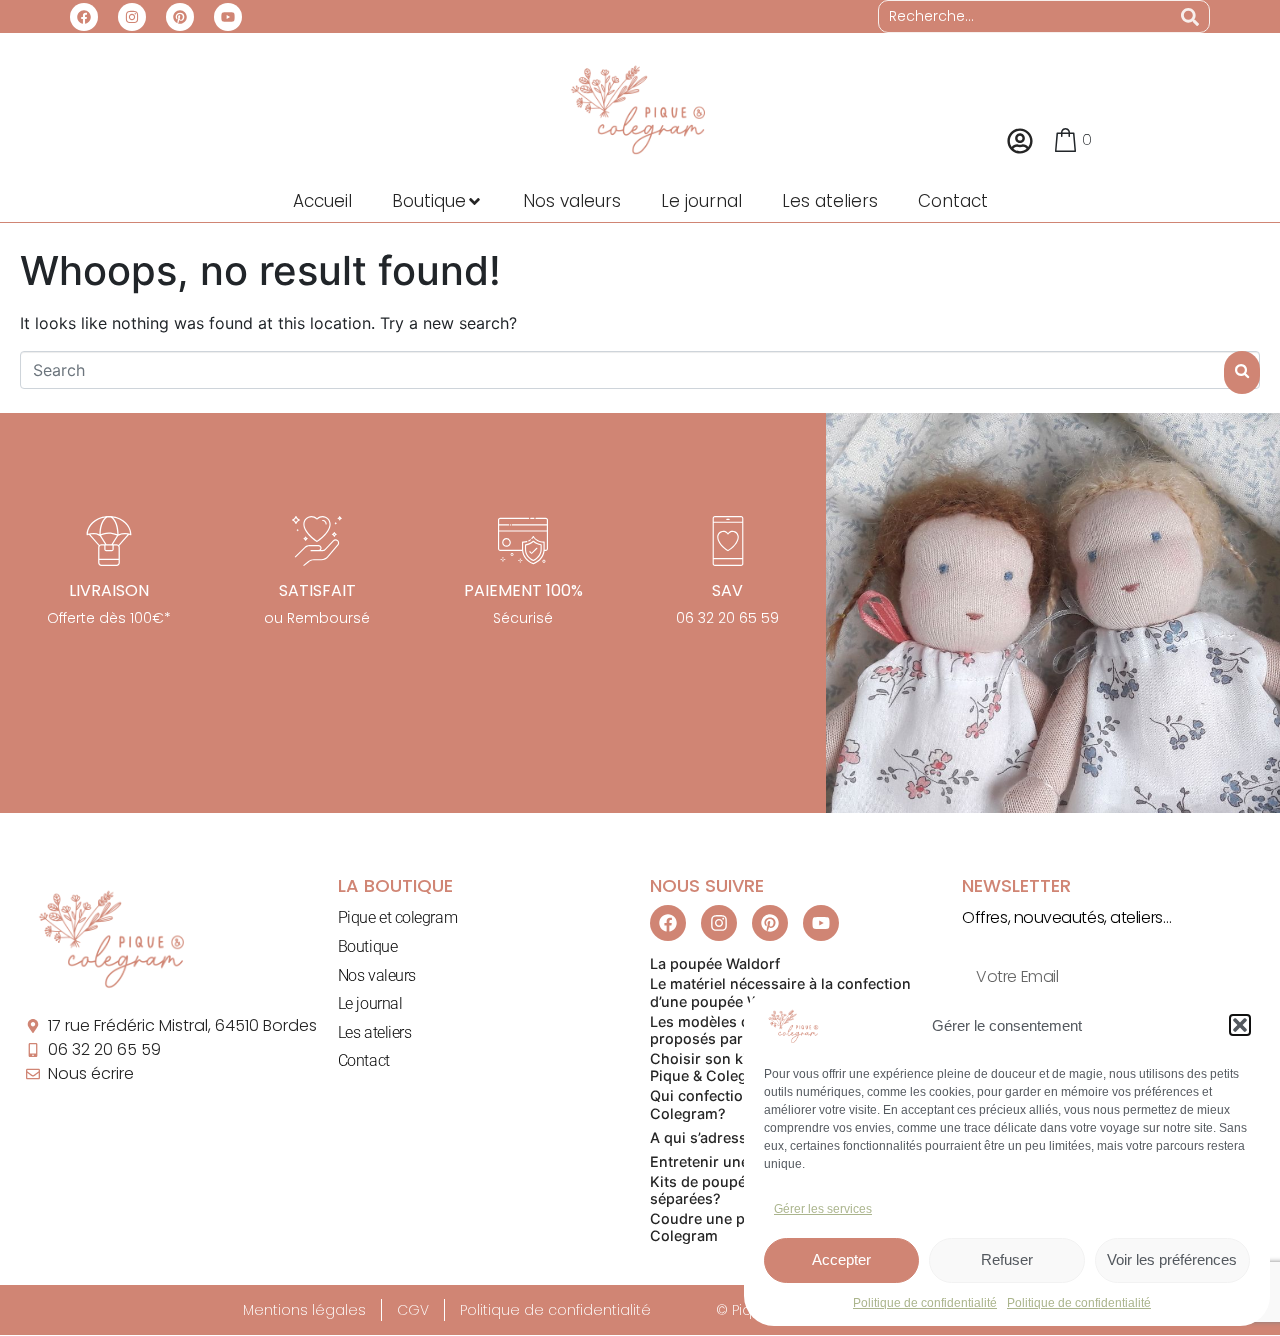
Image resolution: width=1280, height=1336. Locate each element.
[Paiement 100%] (523, 541)
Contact (364, 1060)
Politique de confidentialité (925, 1303)
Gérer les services (823, 1209)
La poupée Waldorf (715, 963)
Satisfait (317, 590)
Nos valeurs (377, 975)
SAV (727, 590)
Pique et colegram (397, 917)
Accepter (841, 1259)
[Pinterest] (180, 17)
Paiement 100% (523, 590)
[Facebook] (84, 17)
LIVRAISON (109, 590)
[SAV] (728, 541)
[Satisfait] (317, 541)
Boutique (367, 946)
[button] (1240, 1025)
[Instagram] (132, 17)
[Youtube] (228, 17)
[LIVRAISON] (109, 541)
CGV (413, 1310)
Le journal (370, 1003)
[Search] (1190, 16)
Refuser (1007, 1259)
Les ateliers (375, 1032)
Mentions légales (304, 1310)
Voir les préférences (1172, 1259)
